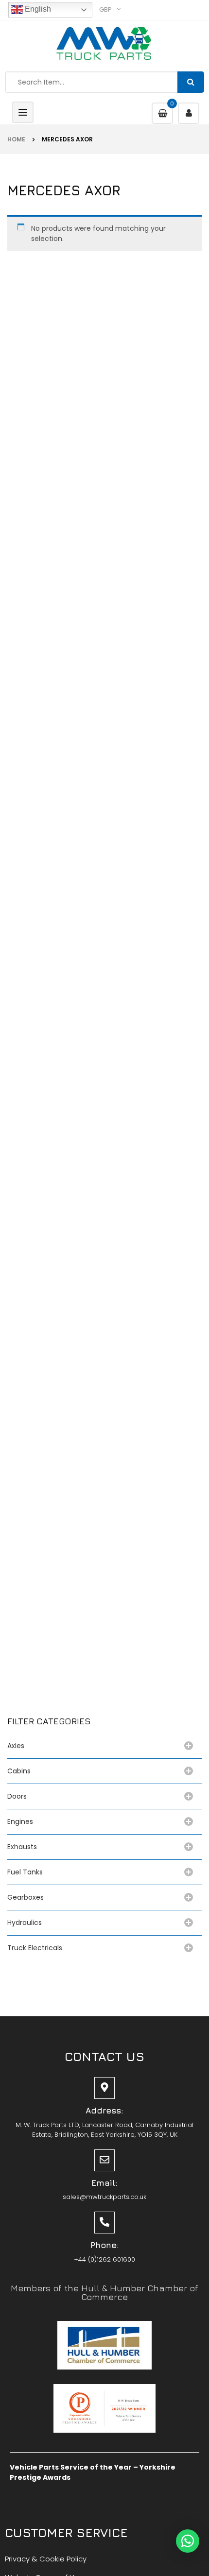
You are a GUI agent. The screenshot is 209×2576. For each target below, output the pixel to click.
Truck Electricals (35, 1948)
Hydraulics (26, 1923)
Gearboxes (26, 1897)
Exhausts (22, 1847)
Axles (18, 1746)
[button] (188, 2541)
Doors (17, 1796)
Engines (20, 1821)
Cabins (19, 1771)
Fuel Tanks (25, 1872)
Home (16, 139)
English (37, 9)
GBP (105, 9)
